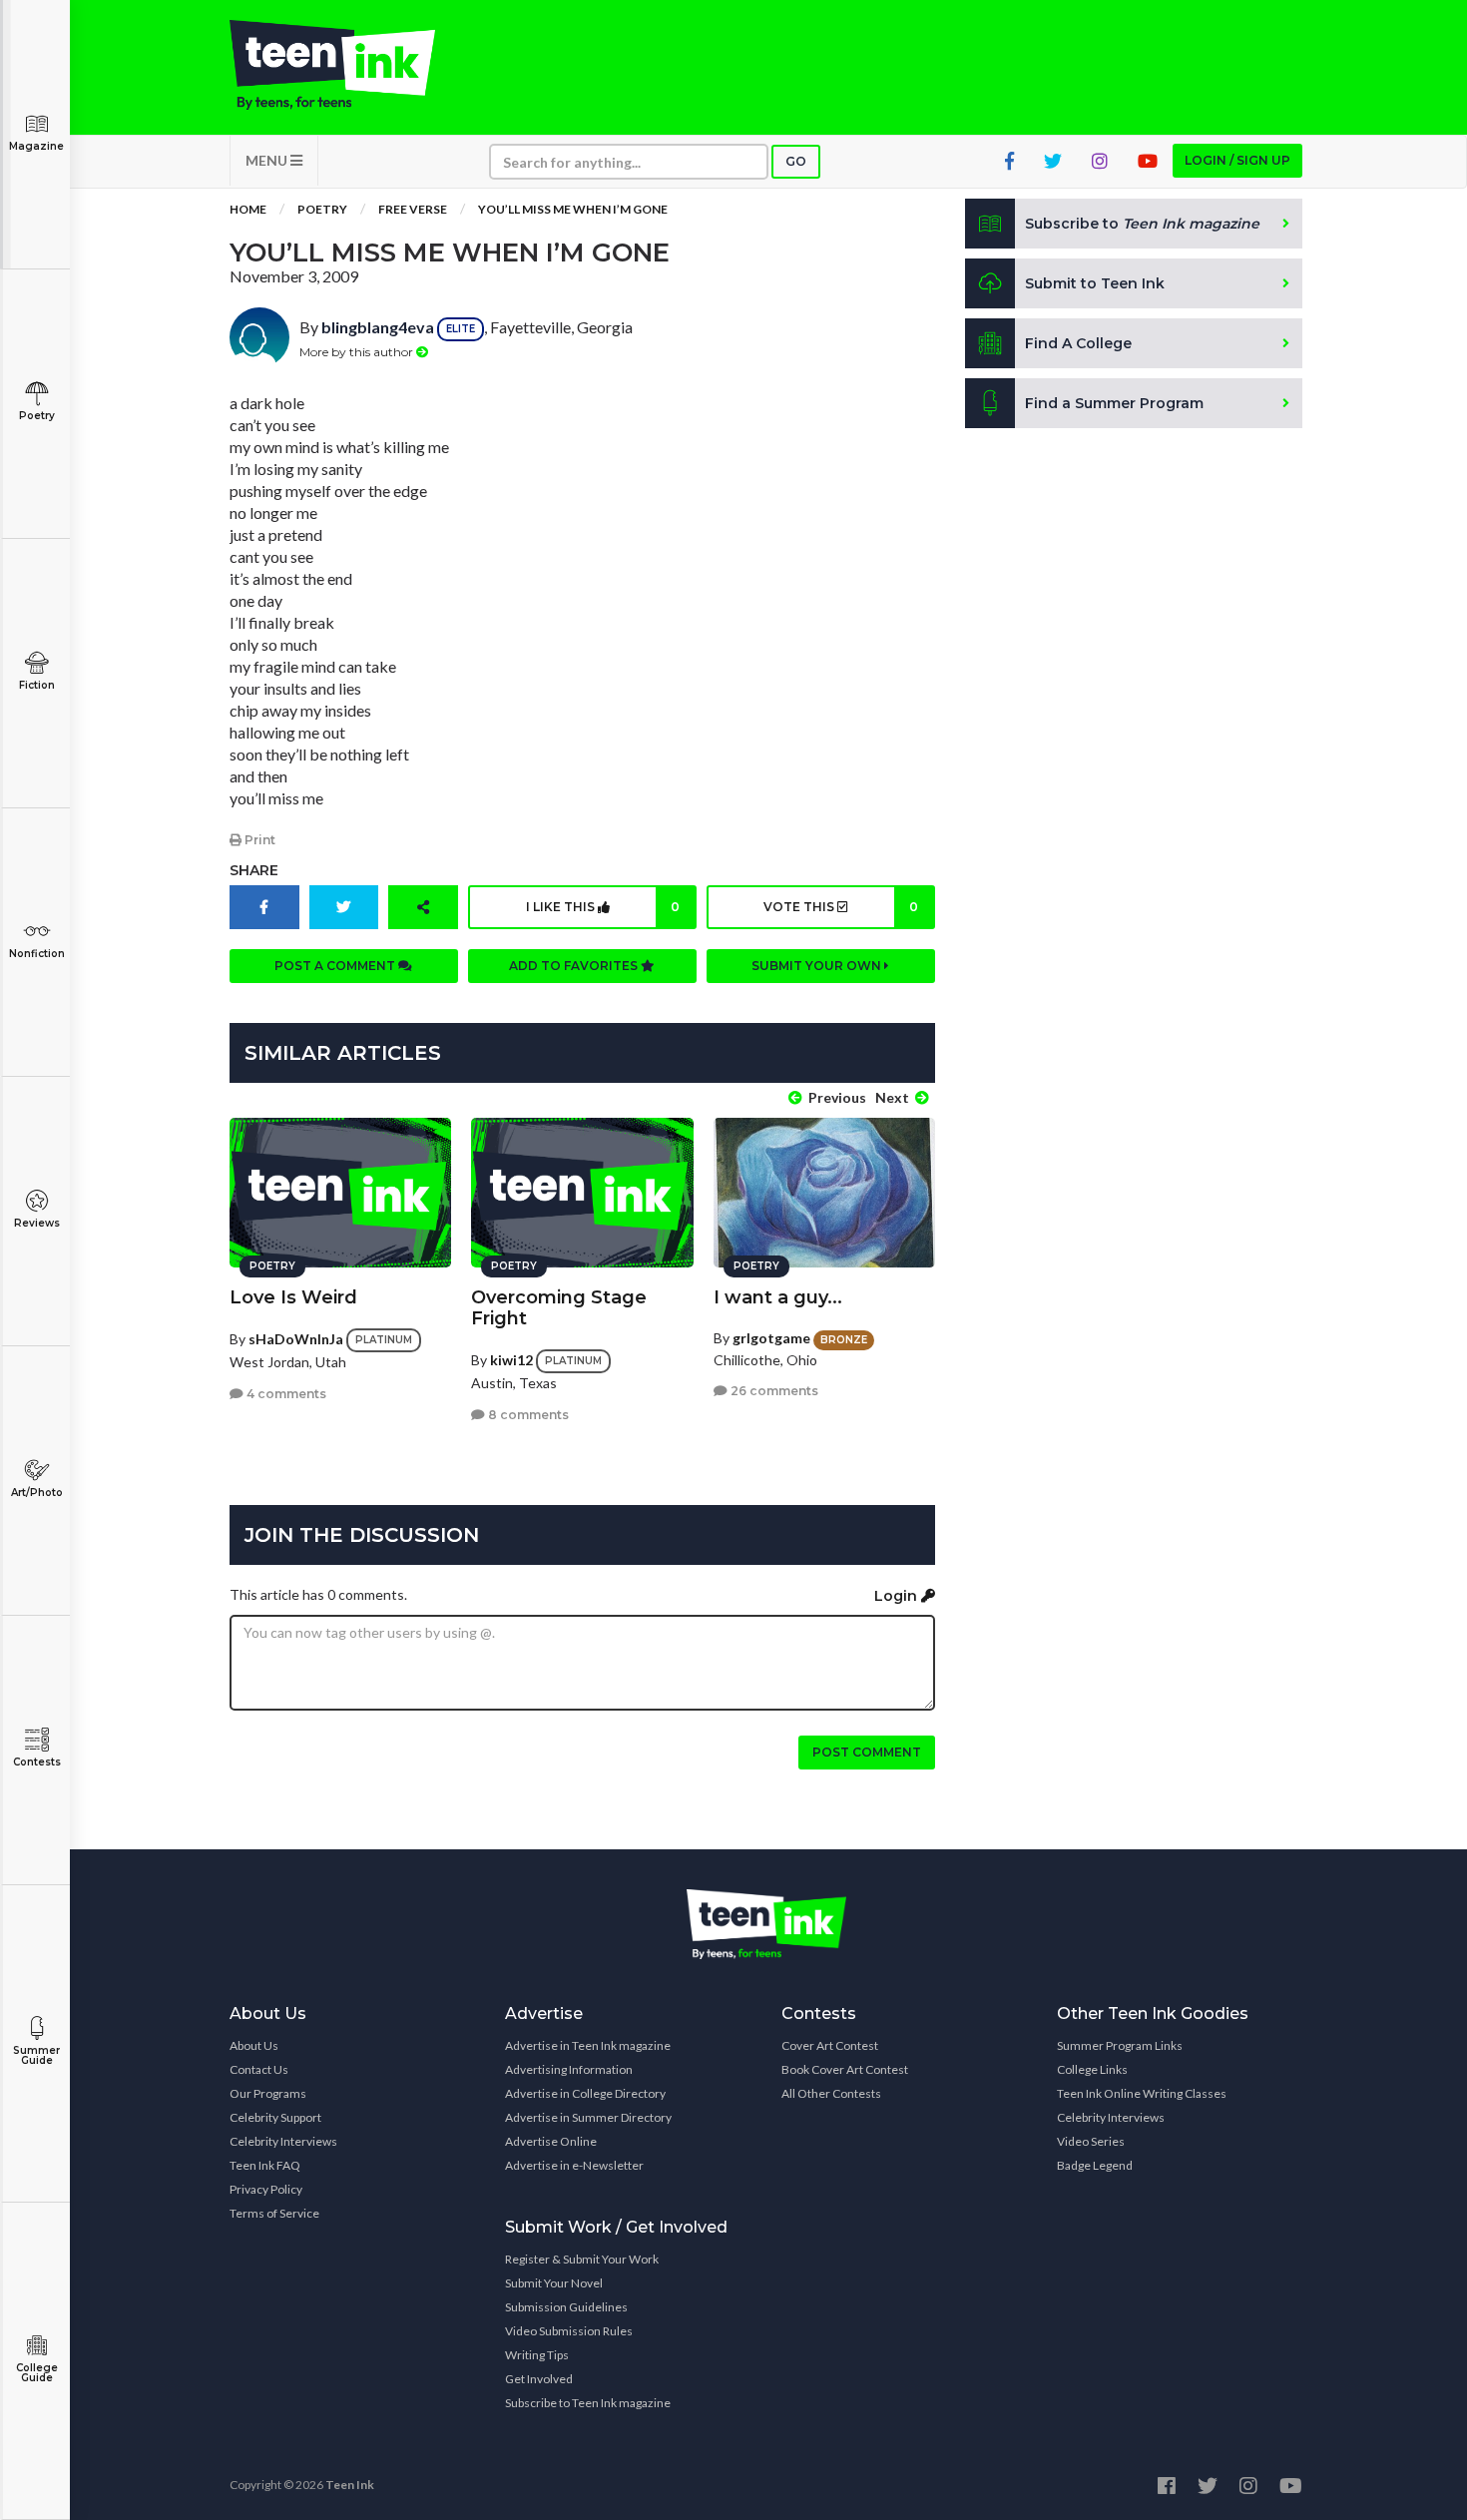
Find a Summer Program (1114, 403)
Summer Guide (36, 2055)
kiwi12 (511, 1360)
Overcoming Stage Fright (559, 1308)
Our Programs (268, 2093)
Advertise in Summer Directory (588, 2117)
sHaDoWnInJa (296, 1339)
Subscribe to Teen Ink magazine (588, 2403)
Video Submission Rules (569, 2331)
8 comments (527, 1415)
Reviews (37, 1223)
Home (248, 209)
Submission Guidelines (566, 2307)
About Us (254, 2045)
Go (796, 161)
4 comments (285, 1394)
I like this (603, 907)
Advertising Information (569, 2069)
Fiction (37, 685)
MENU (268, 160)
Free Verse (413, 209)
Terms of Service (274, 2213)
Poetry (37, 416)
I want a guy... (778, 1297)
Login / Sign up (1237, 160)
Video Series (1091, 2141)
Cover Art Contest (830, 2045)
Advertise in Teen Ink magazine (588, 2045)
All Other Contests (831, 2093)
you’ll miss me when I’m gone (573, 209)
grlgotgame (771, 1338)
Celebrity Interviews (283, 2141)
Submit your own (818, 966)
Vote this (840, 907)
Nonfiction (37, 954)
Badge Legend (1095, 2165)
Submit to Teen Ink (1095, 283)
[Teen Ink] (352, 65)
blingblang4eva (378, 327)
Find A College (1078, 343)
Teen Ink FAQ (265, 2165)
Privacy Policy (266, 2189)
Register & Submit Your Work (582, 2259)
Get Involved (539, 2379)
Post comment (867, 1752)
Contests (37, 1762)
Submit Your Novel (554, 2283)
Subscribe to (1142, 224)
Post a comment (336, 966)
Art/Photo (37, 1493)
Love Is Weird (293, 1297)
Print (258, 840)
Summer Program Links (1120, 2045)
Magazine (36, 146)
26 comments (773, 1391)
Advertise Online (551, 2141)
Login (898, 1596)
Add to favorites (575, 966)
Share (254, 870)
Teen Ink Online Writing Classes (1142, 2093)
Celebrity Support (275, 2117)
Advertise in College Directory (585, 2093)
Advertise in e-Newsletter (574, 2165)
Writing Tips (537, 2355)
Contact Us (259, 2069)
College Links (1092, 2069)
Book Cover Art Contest (845, 2069)
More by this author (358, 352)
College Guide (37, 2373)
